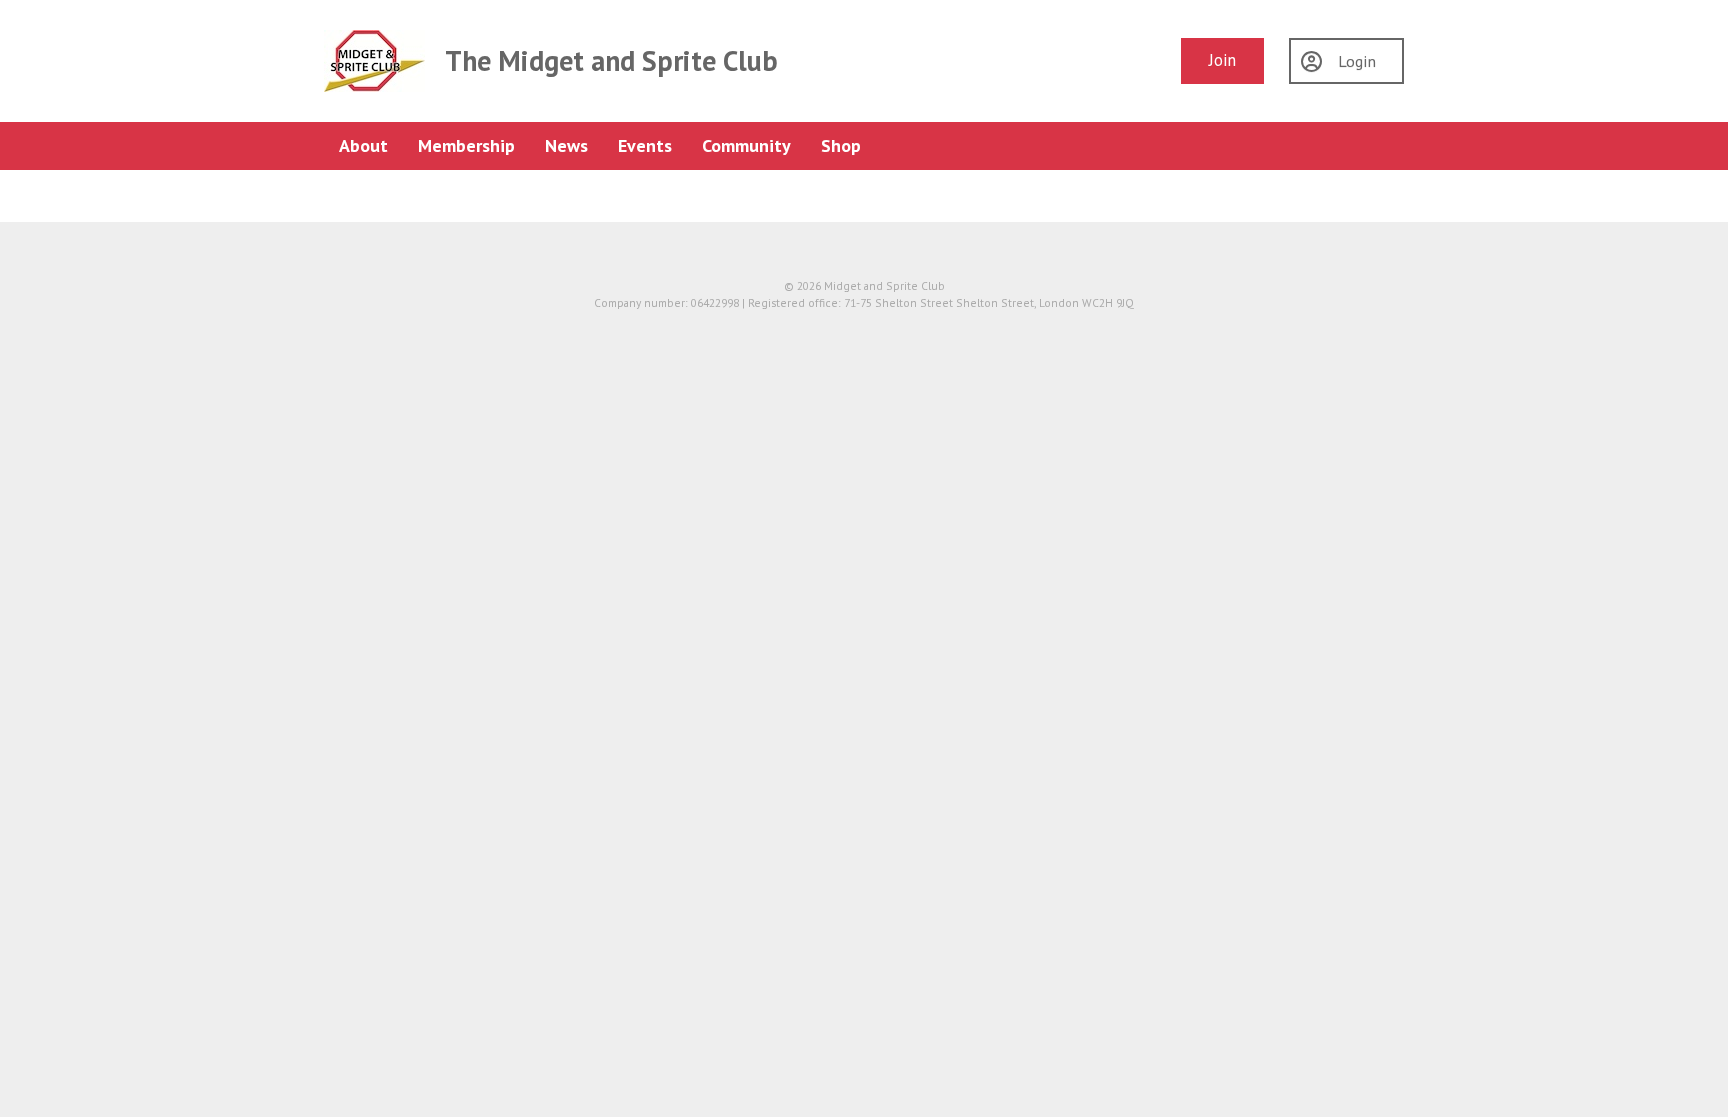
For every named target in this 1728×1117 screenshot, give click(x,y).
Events (645, 145)
